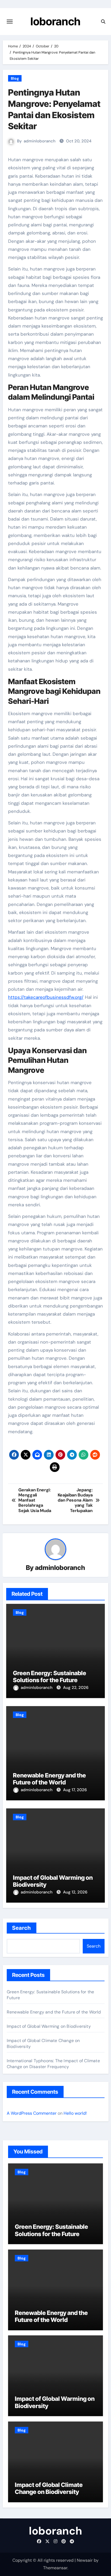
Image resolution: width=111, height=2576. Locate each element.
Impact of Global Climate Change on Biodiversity (49, 2488)
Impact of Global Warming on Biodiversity (49, 2026)
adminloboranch (40, 141)
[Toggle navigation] (10, 22)
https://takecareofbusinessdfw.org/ (46, 997)
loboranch (55, 21)
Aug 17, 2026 (75, 1790)
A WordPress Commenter (32, 2113)
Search (22, 1928)
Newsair (85, 2560)
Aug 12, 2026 (75, 1892)
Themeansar (55, 2568)
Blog (15, 78)
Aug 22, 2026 (76, 1688)
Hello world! (75, 2113)
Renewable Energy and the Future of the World (49, 1779)
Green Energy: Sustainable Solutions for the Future (50, 1677)
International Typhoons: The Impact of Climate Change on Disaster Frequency (53, 2064)
